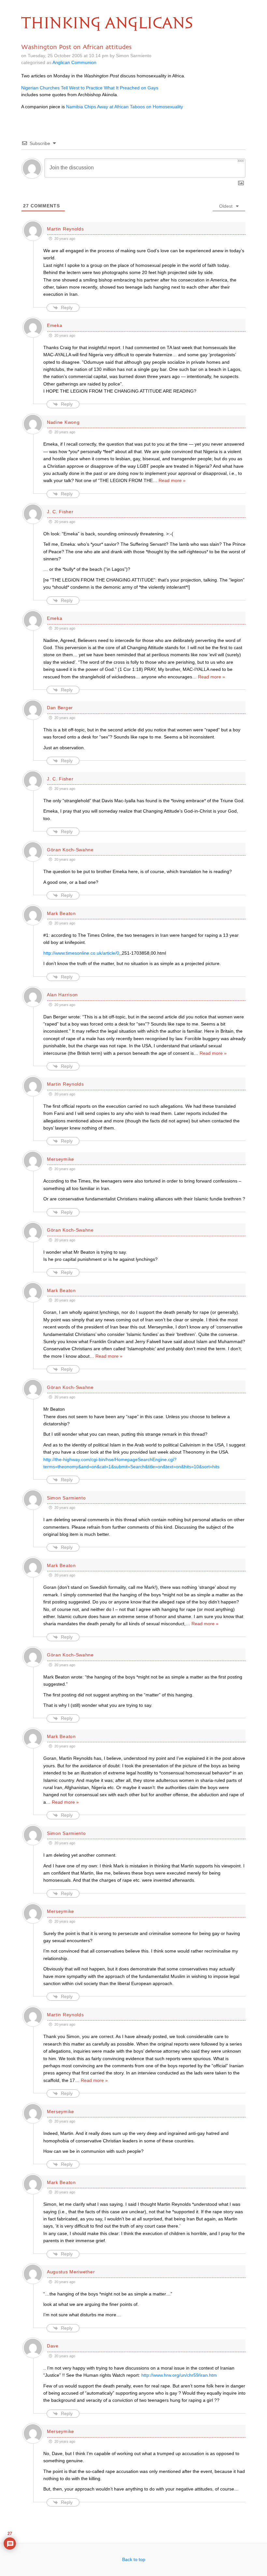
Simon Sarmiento (66, 1498)
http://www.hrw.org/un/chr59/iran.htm (179, 2375)
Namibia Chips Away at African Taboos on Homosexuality (125, 107)
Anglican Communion (74, 62)
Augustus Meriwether (71, 2272)
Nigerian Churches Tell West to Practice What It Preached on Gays (90, 88)
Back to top (134, 2559)
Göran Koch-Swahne (70, 850)
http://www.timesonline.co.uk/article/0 (81, 953)
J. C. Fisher (60, 512)
